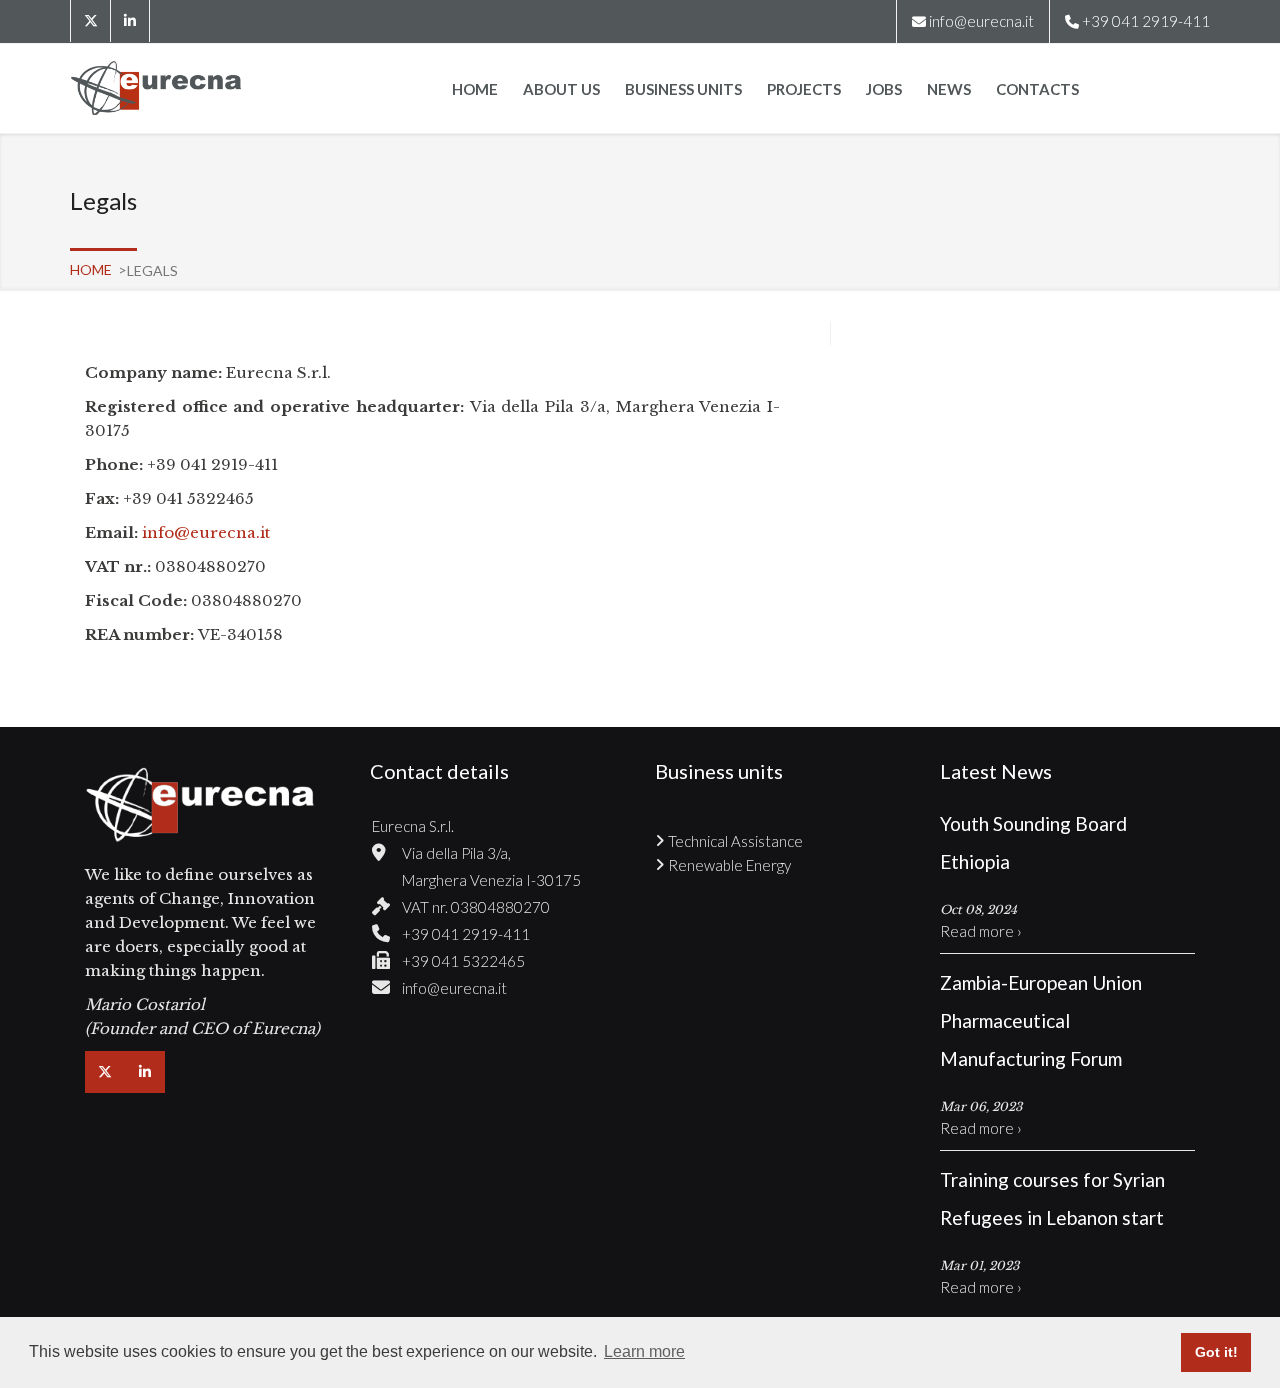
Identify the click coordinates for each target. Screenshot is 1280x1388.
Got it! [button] (1216, 1352)
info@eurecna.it (981, 21)
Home (475, 89)
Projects (804, 89)
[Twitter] (90, 21)
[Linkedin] (130, 21)
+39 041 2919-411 (466, 934)
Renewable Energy (729, 865)
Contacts (1037, 89)
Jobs (884, 89)
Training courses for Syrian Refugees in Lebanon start (1052, 1198)
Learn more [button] (644, 1351)
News (949, 89)
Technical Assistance (735, 841)
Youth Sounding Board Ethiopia (1033, 842)
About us (561, 89)
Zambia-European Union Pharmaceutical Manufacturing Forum (1041, 1020)
